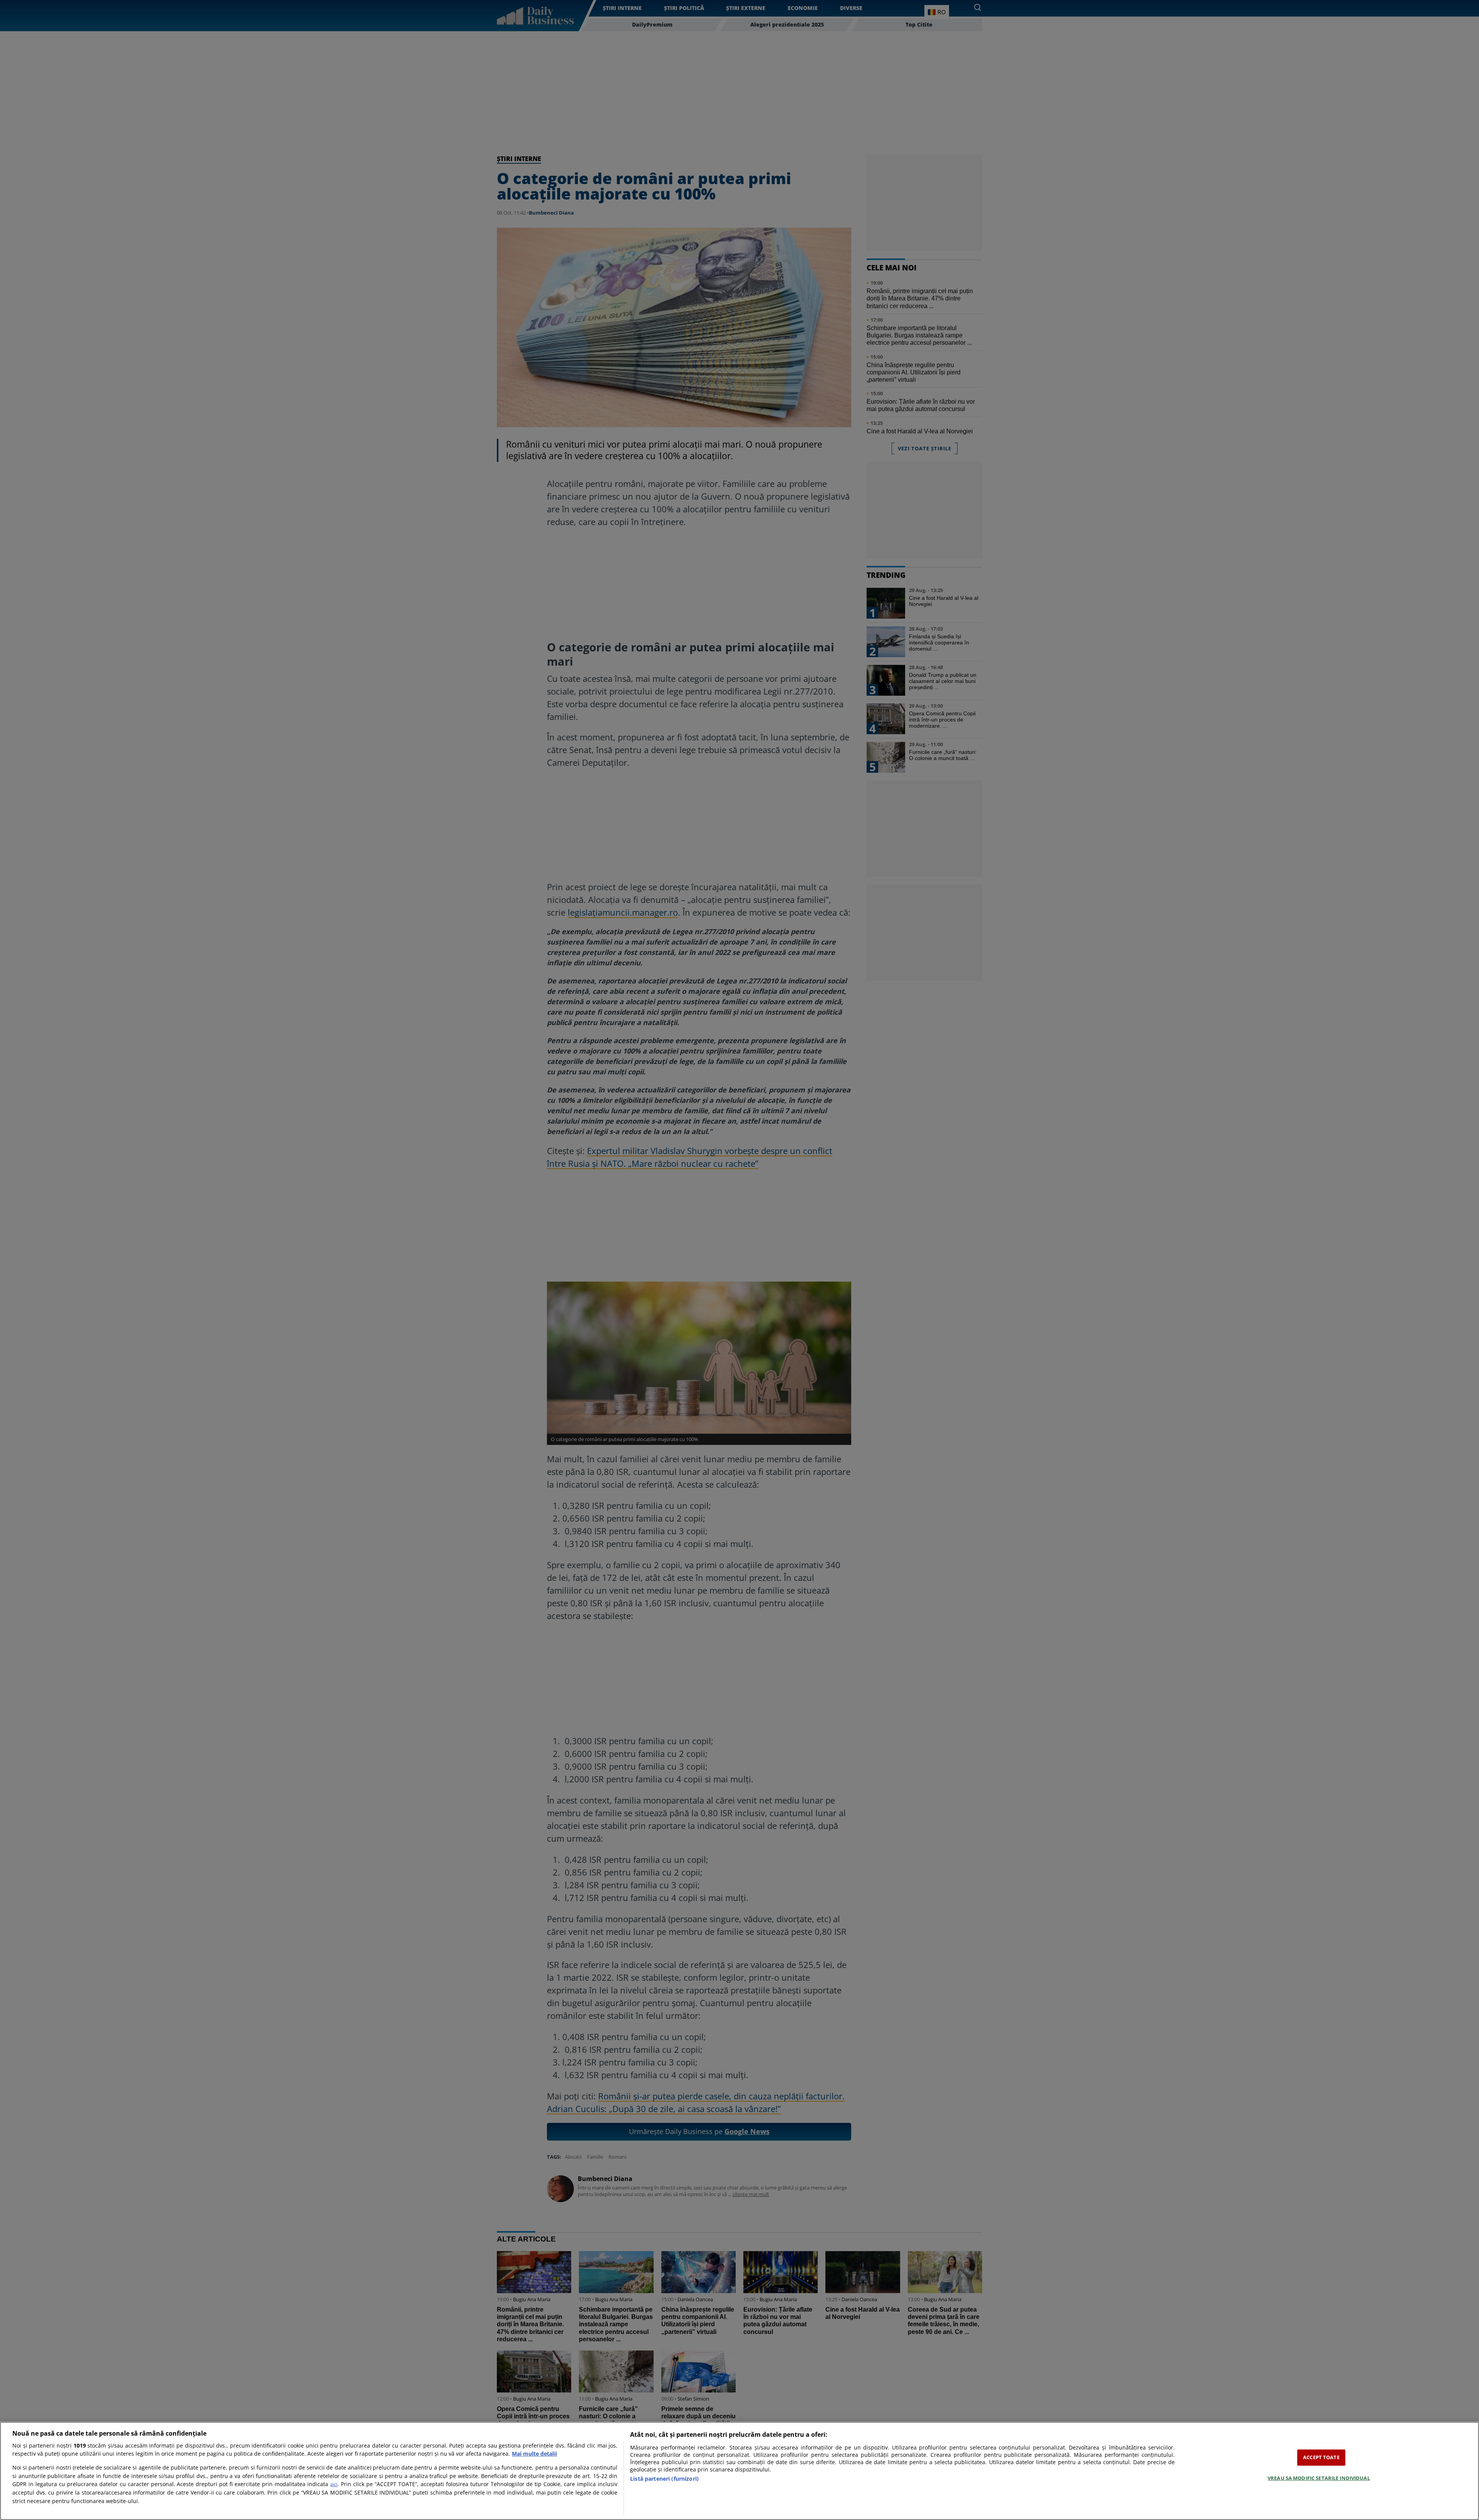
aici (334, 2484)
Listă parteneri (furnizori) (664, 2479)
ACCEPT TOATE (1321, 2457)
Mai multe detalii (534, 2454)
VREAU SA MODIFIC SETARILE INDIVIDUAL (1319, 2478)
